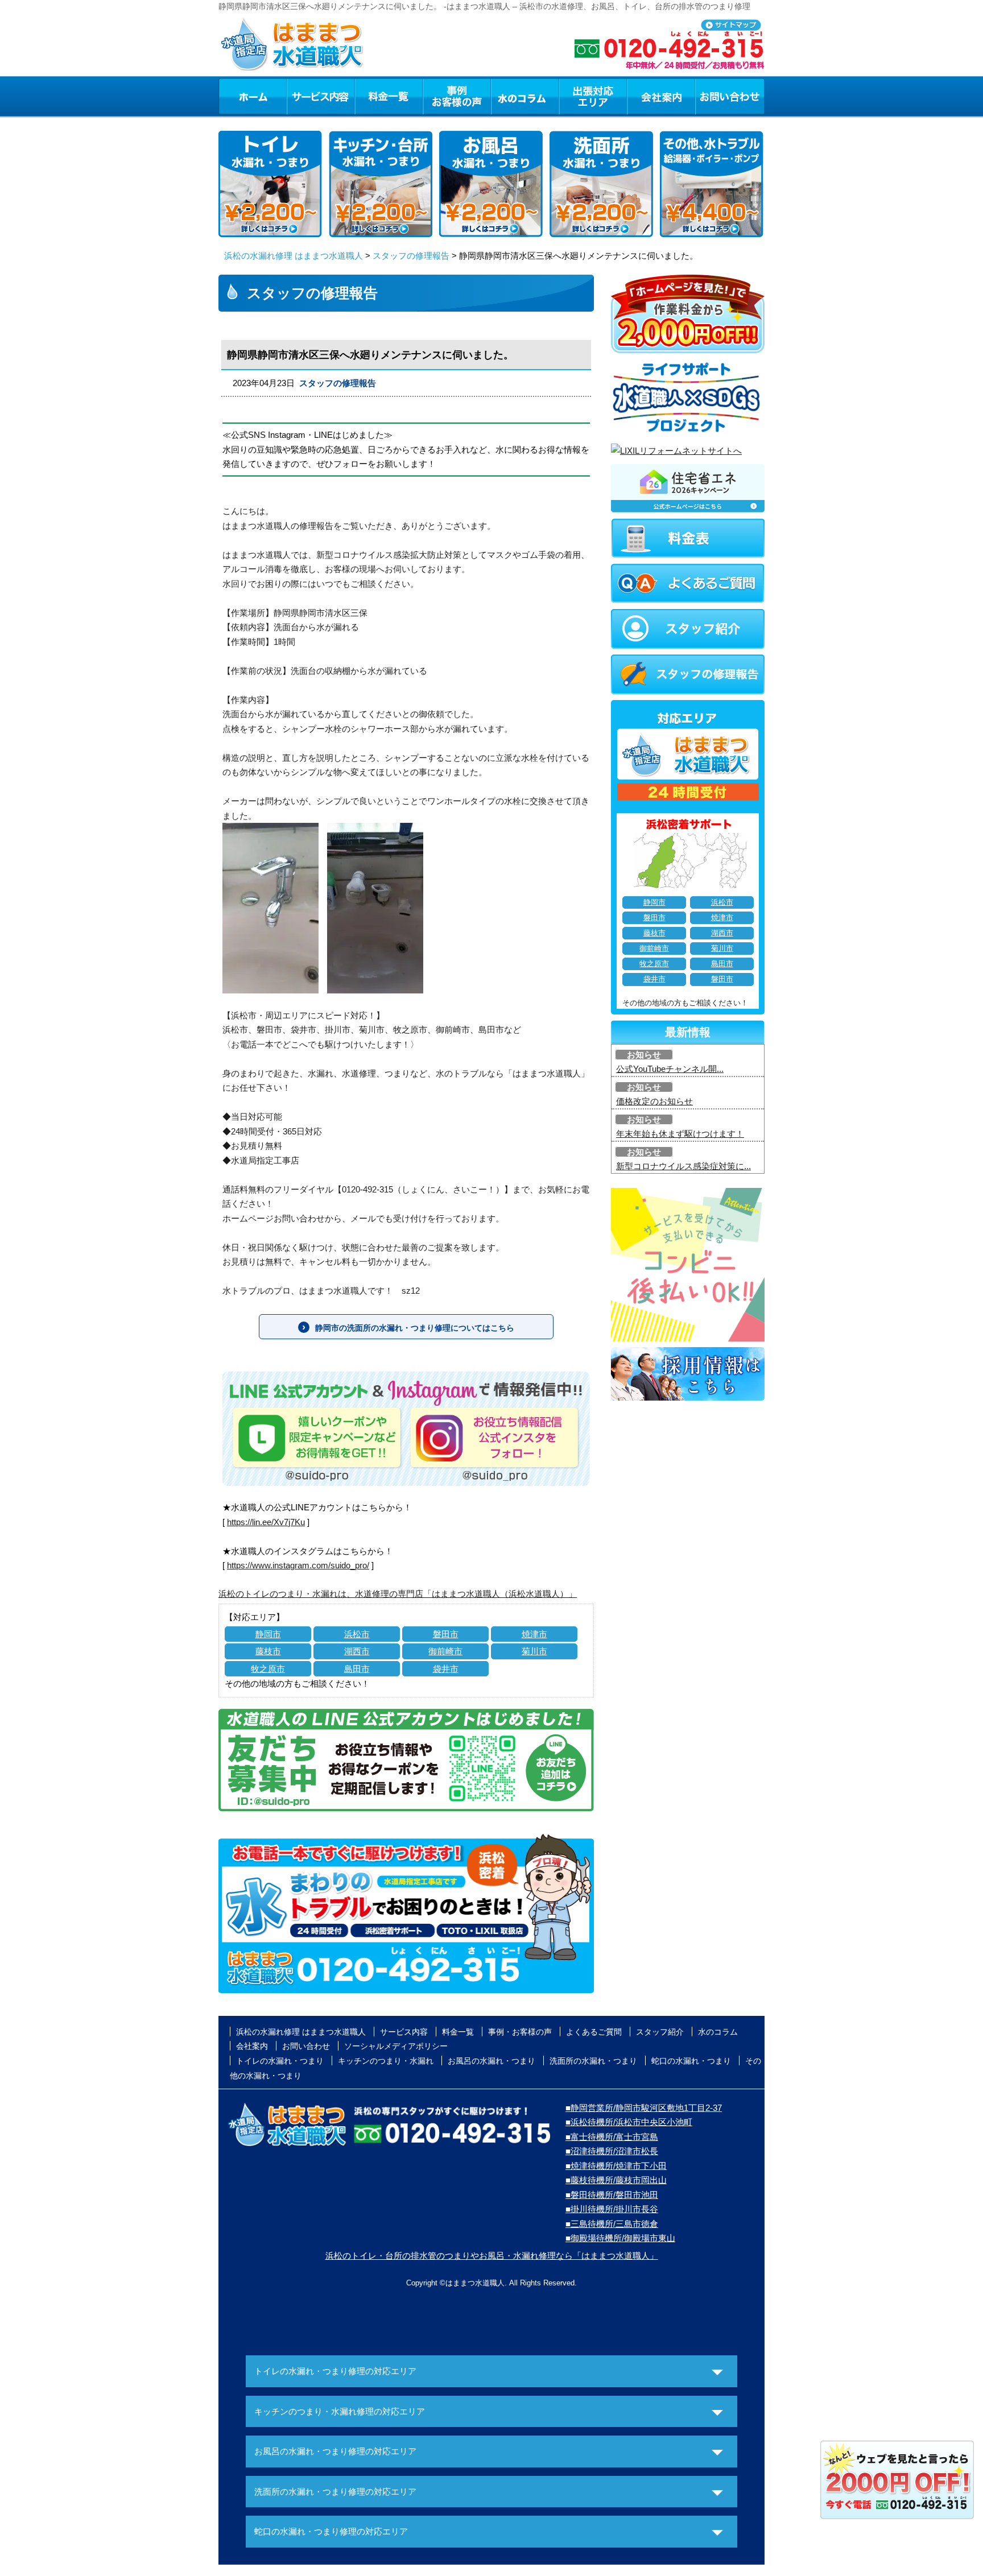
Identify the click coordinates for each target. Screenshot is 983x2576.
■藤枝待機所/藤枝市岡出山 (616, 2180)
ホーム (252, 96)
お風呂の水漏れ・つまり (491, 2061)
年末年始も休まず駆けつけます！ (680, 1134)
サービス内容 (320, 96)
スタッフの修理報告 (411, 256)
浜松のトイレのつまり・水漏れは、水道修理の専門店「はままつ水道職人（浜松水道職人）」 (398, 1594)
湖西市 (357, 1651)
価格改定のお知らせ (654, 1101)
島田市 (357, 1669)
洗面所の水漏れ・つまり (593, 2061)
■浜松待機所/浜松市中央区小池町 (629, 2122)
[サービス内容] (300, 96)
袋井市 (446, 1669)
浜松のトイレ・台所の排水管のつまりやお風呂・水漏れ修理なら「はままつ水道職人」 (492, 2256)
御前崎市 (445, 1651)
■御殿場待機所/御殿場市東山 (620, 2238)
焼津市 (534, 1634)
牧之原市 (268, 1669)
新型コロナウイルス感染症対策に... (683, 1166)
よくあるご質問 (594, 2032)
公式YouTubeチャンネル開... (670, 1069)
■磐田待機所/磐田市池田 (612, 2195)
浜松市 (357, 1634)
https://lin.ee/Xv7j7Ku (266, 1522)
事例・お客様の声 (457, 96)
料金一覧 (389, 96)
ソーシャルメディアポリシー (396, 2046)
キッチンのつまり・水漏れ (386, 2061)
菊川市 (534, 1651)
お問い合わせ (730, 96)
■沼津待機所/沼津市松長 (612, 2151)
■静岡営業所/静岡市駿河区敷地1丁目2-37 (644, 2108)
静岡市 (268, 1634)
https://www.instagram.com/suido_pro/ (298, 1565)
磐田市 (446, 1634)
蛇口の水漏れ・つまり (691, 2061)
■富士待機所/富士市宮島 (612, 2137)
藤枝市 (268, 1651)
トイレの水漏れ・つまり (280, 2061)
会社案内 (661, 96)
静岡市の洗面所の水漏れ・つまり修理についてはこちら (415, 1328)
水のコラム (525, 96)
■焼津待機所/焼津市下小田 (616, 2166)
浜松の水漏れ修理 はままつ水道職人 (294, 256)
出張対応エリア (593, 96)
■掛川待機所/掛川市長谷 (612, 2209)
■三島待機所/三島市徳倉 (612, 2224)
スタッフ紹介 (660, 2032)
